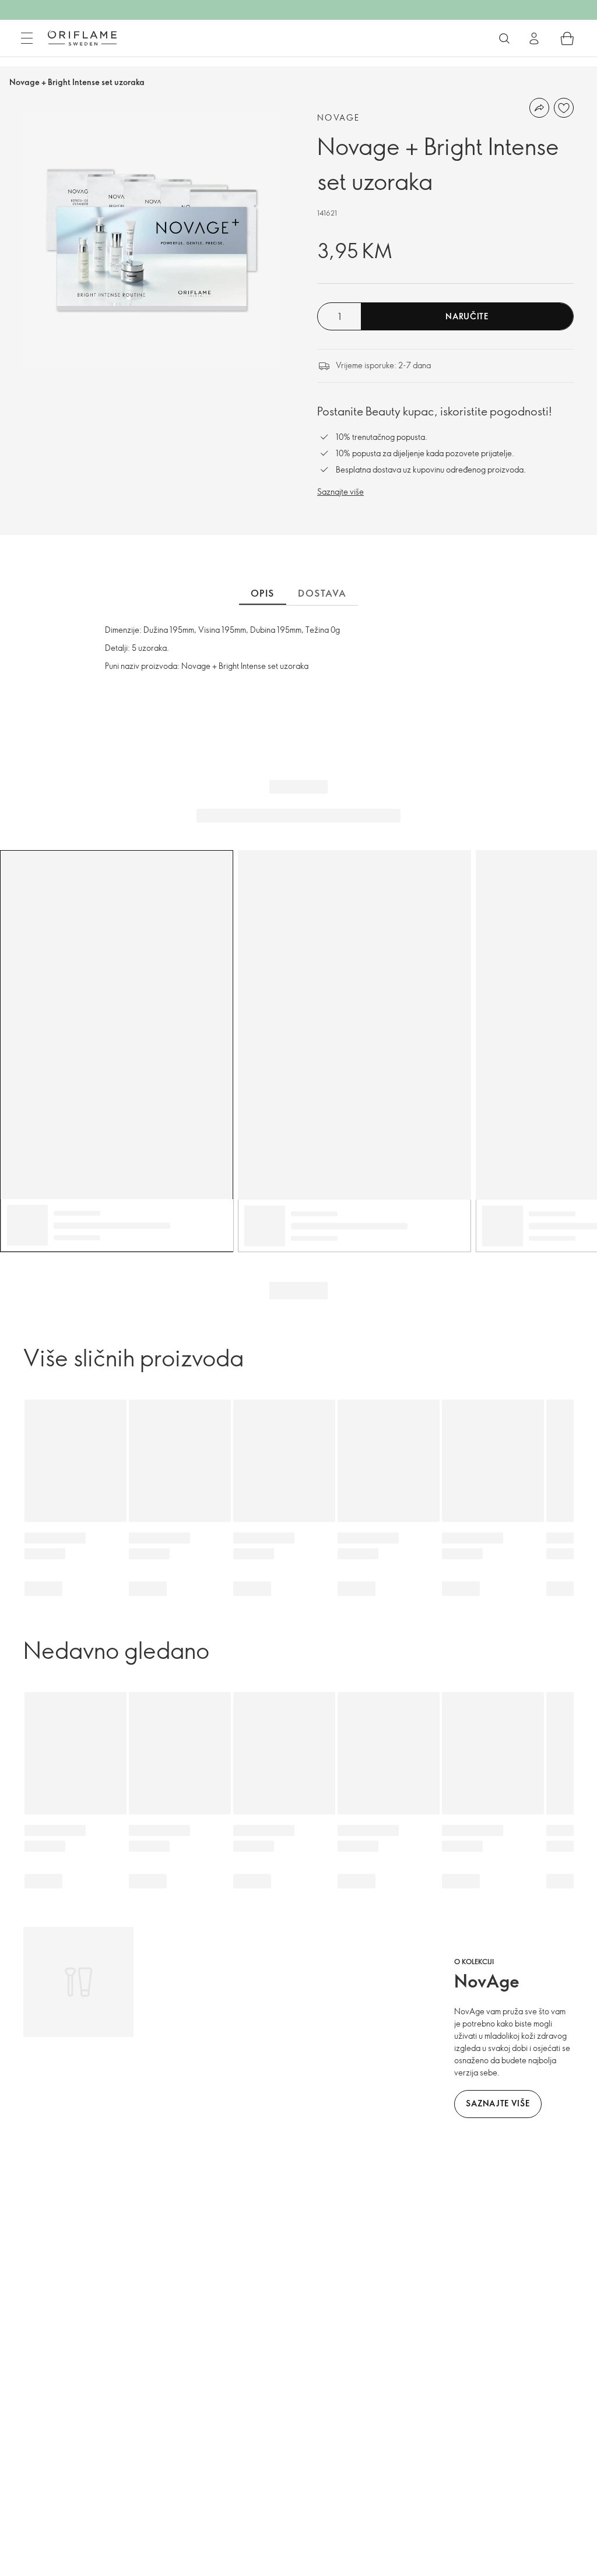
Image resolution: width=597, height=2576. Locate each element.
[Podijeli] (539, 108)
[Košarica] (567, 38)
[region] (152, 239)
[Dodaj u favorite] (564, 108)
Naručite (467, 316)
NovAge (338, 117)
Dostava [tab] (322, 593)
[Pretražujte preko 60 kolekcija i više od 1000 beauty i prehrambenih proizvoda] (504, 38)
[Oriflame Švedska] (82, 38)
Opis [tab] (263, 593)
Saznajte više (340, 491)
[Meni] (27, 38)
